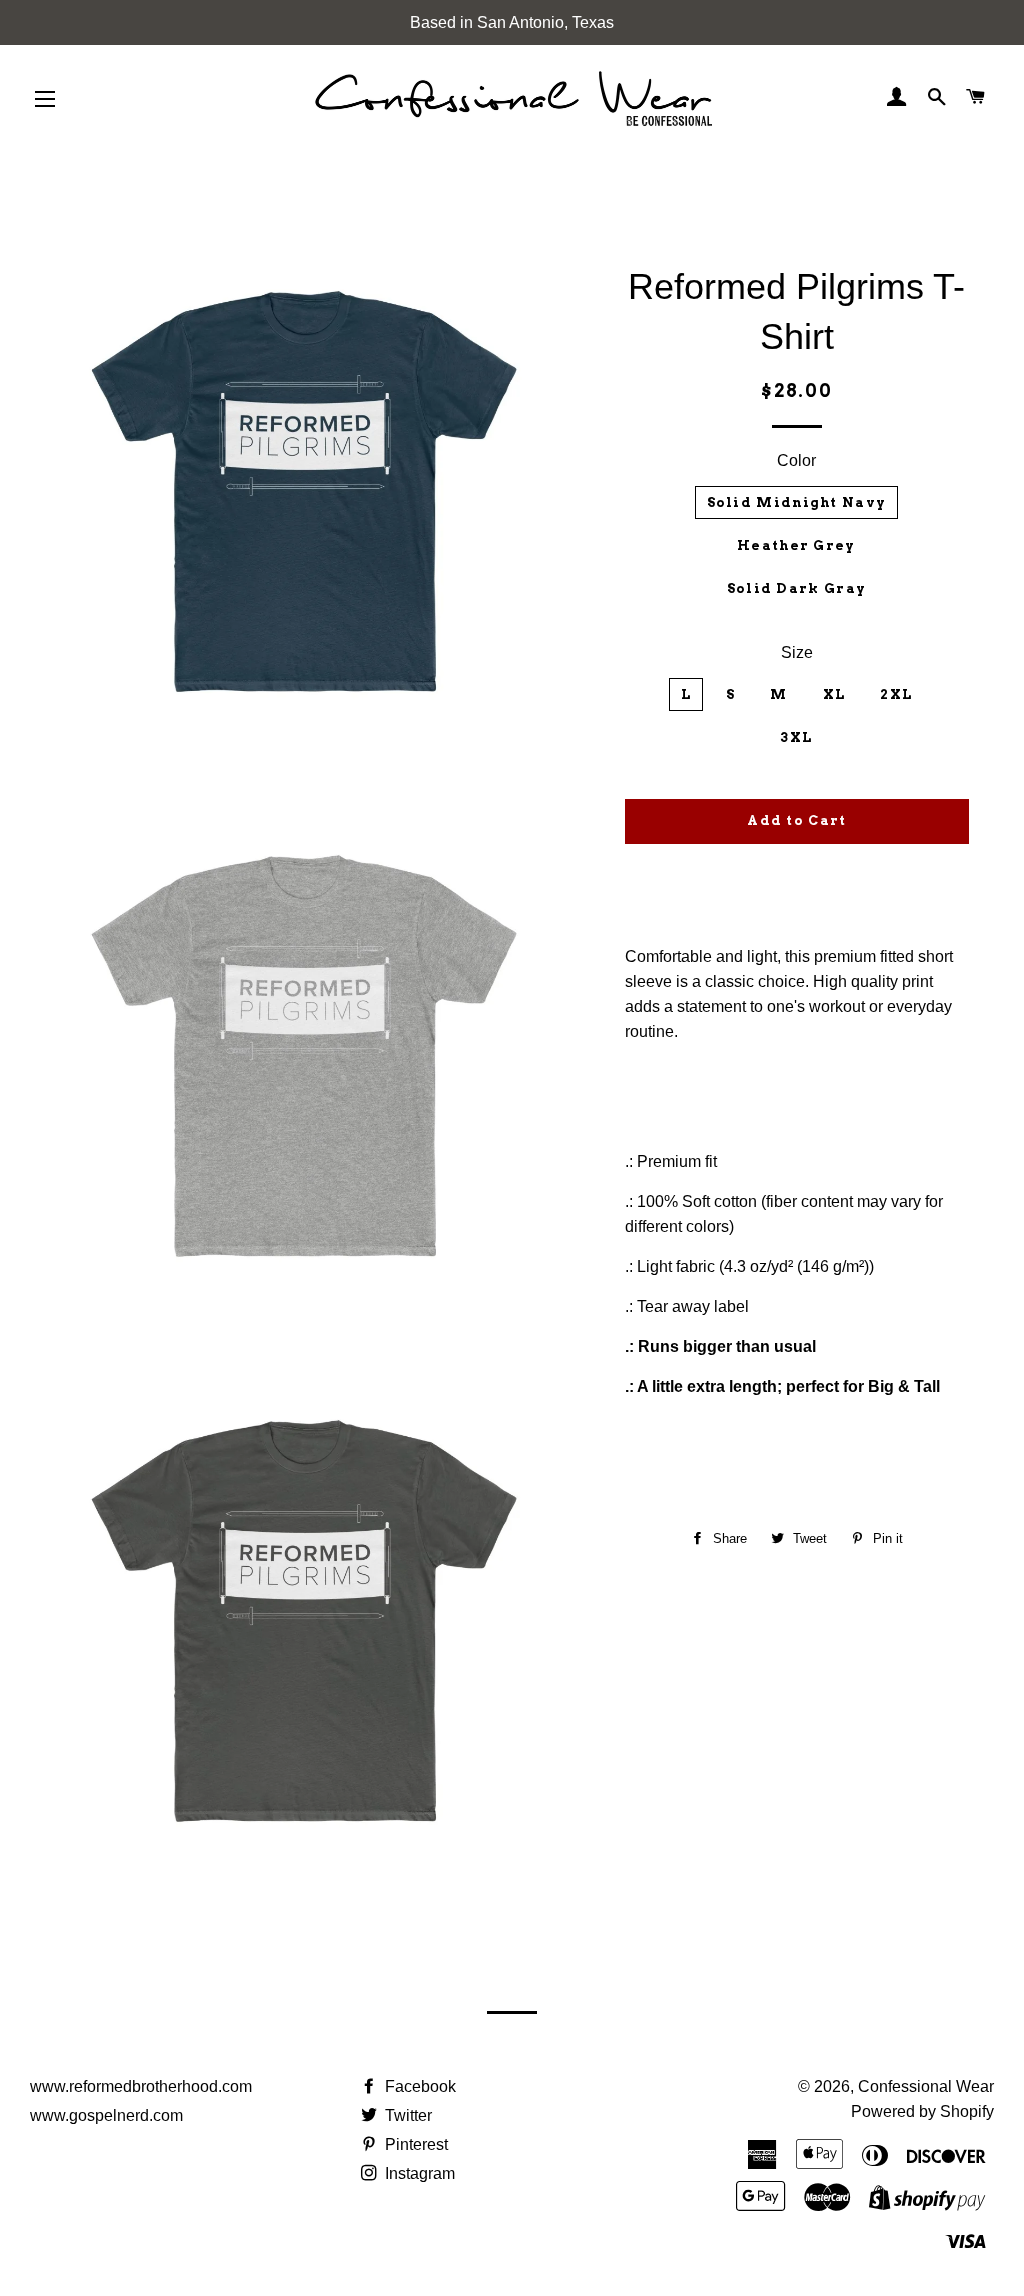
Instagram (418, 2173)
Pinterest (414, 2144)
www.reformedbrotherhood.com (141, 2086)
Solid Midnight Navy (797, 502)
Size (797, 652)
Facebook (418, 2086)
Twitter (406, 2115)
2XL (896, 694)
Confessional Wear (926, 2086)
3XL (796, 737)
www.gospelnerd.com (106, 2115)
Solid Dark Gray (797, 588)
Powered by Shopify (922, 2111)
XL (834, 694)
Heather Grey (796, 545)
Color (796, 460)
